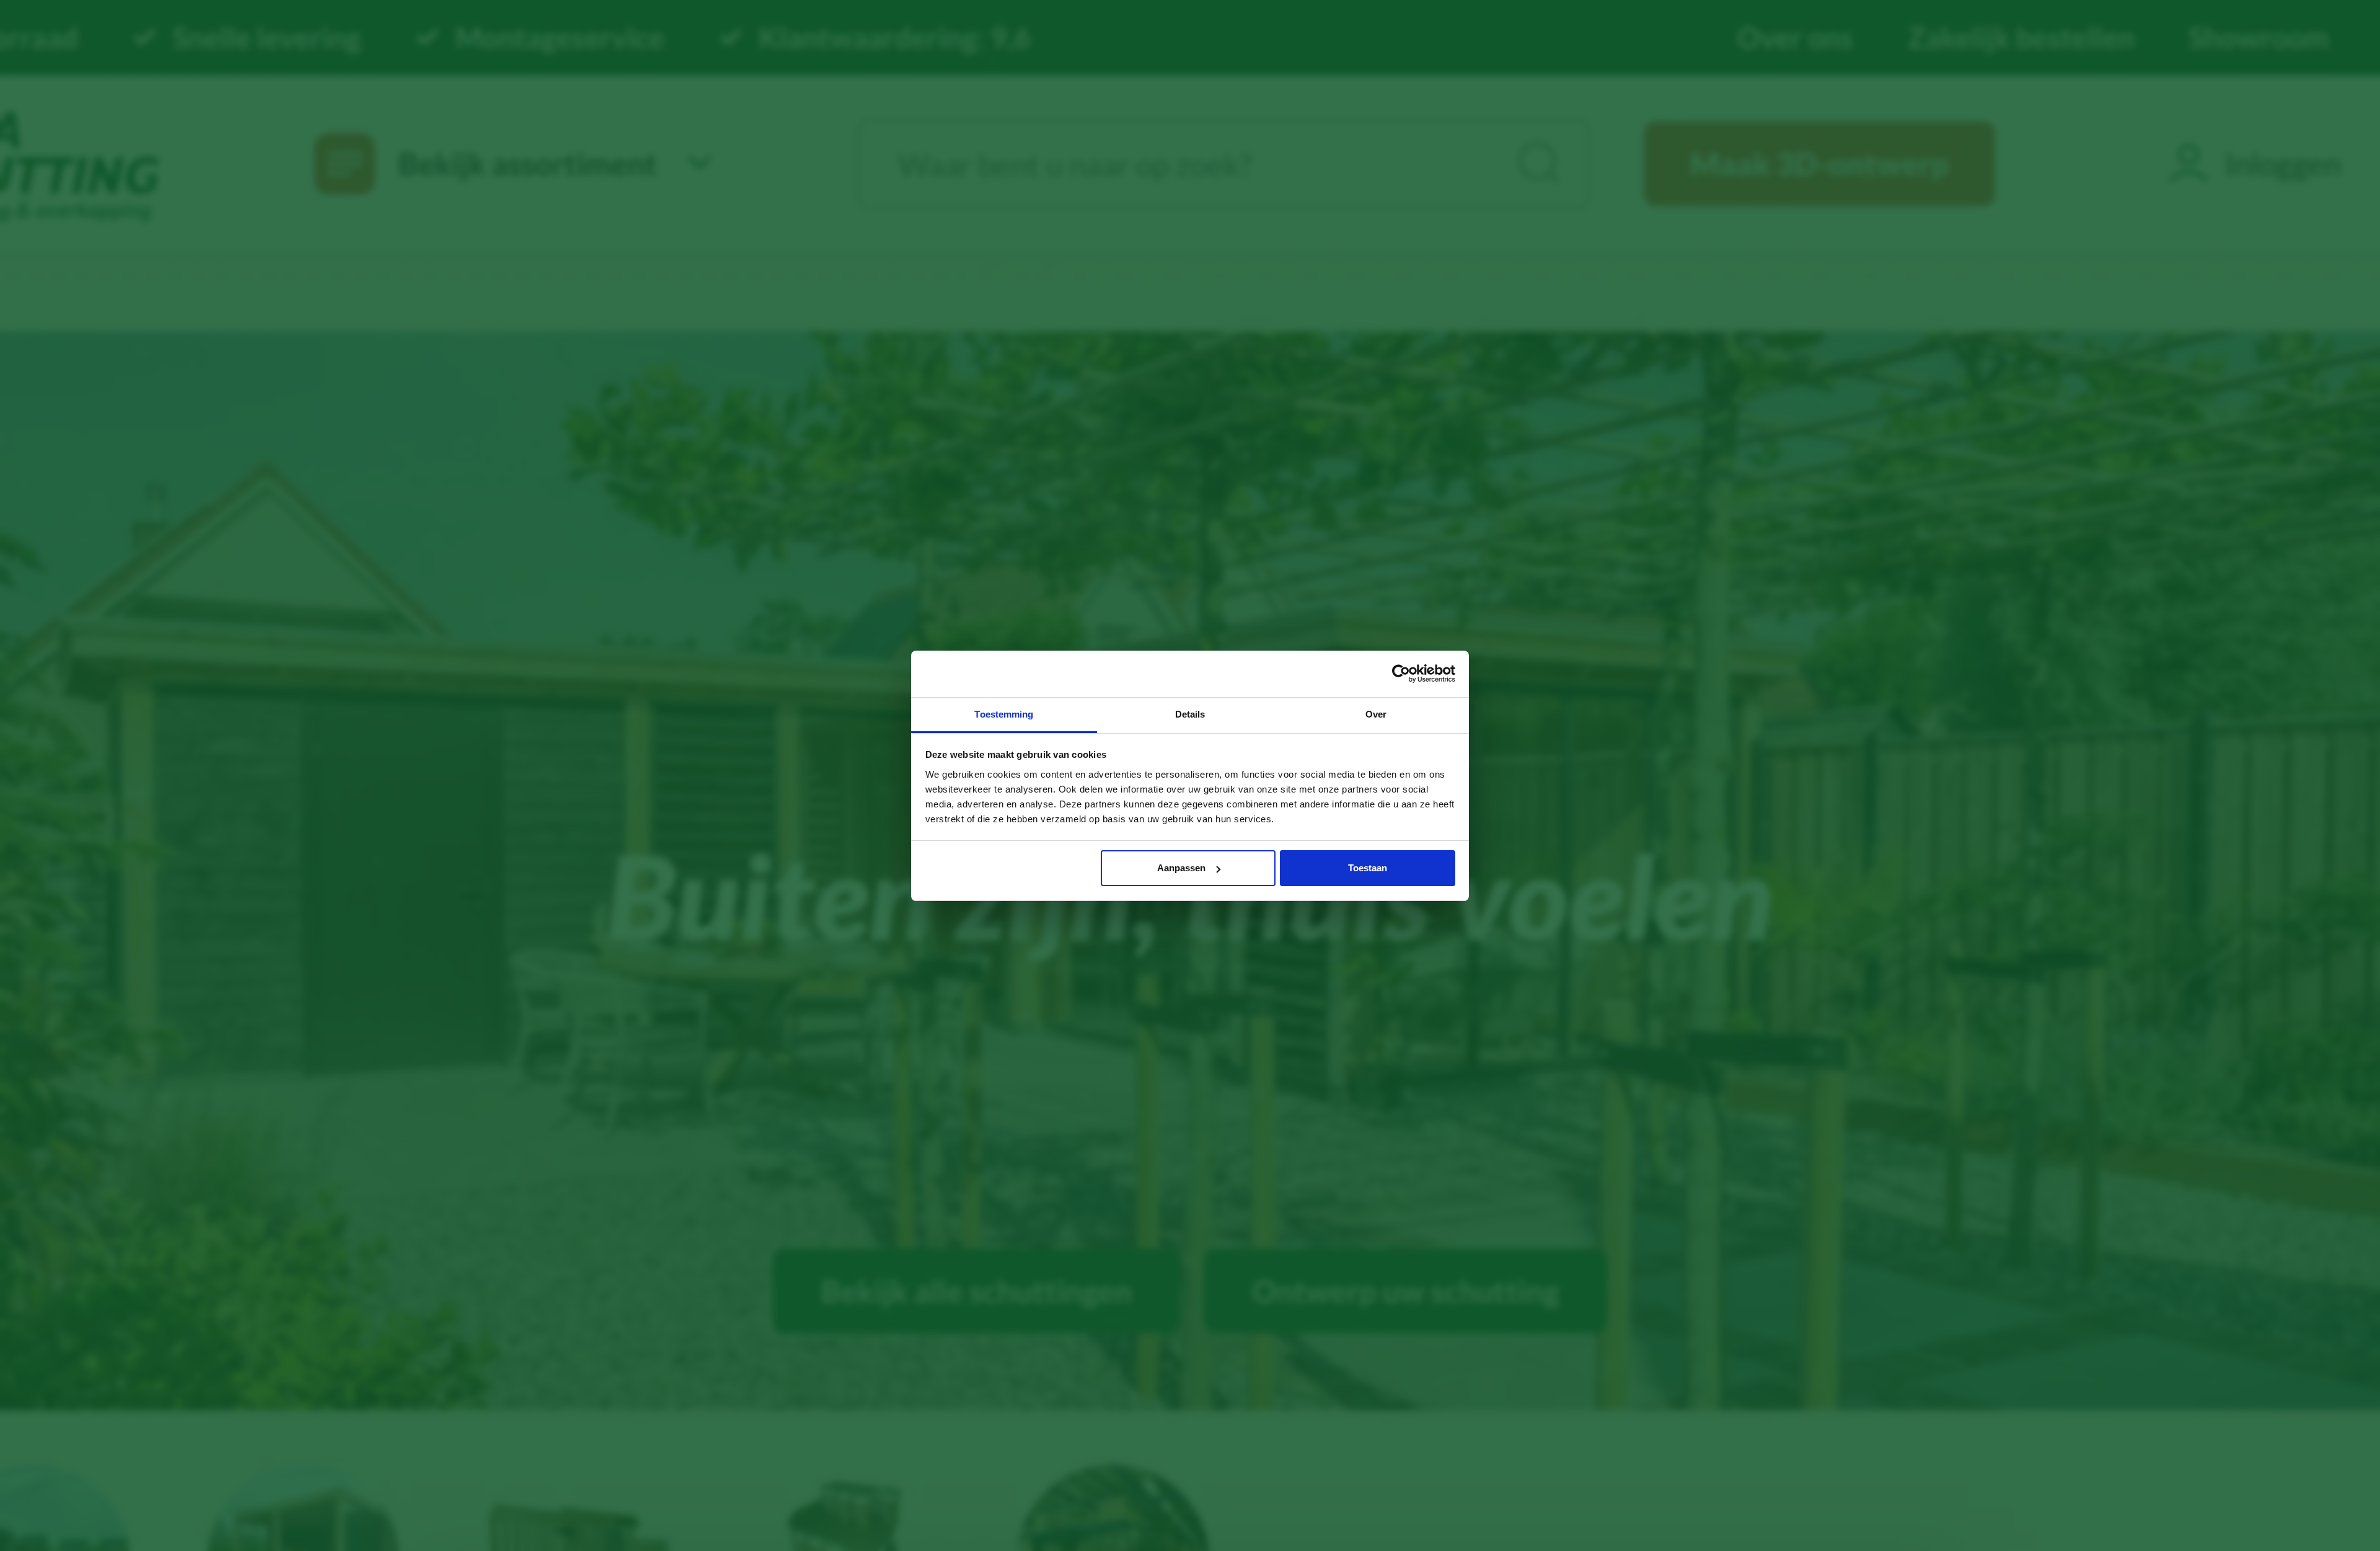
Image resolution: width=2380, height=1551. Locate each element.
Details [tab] (1190, 714)
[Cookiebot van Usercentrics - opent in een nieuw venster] (1401, 674)
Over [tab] (1376, 714)
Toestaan (1368, 868)
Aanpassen (1181, 868)
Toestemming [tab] (1004, 714)
